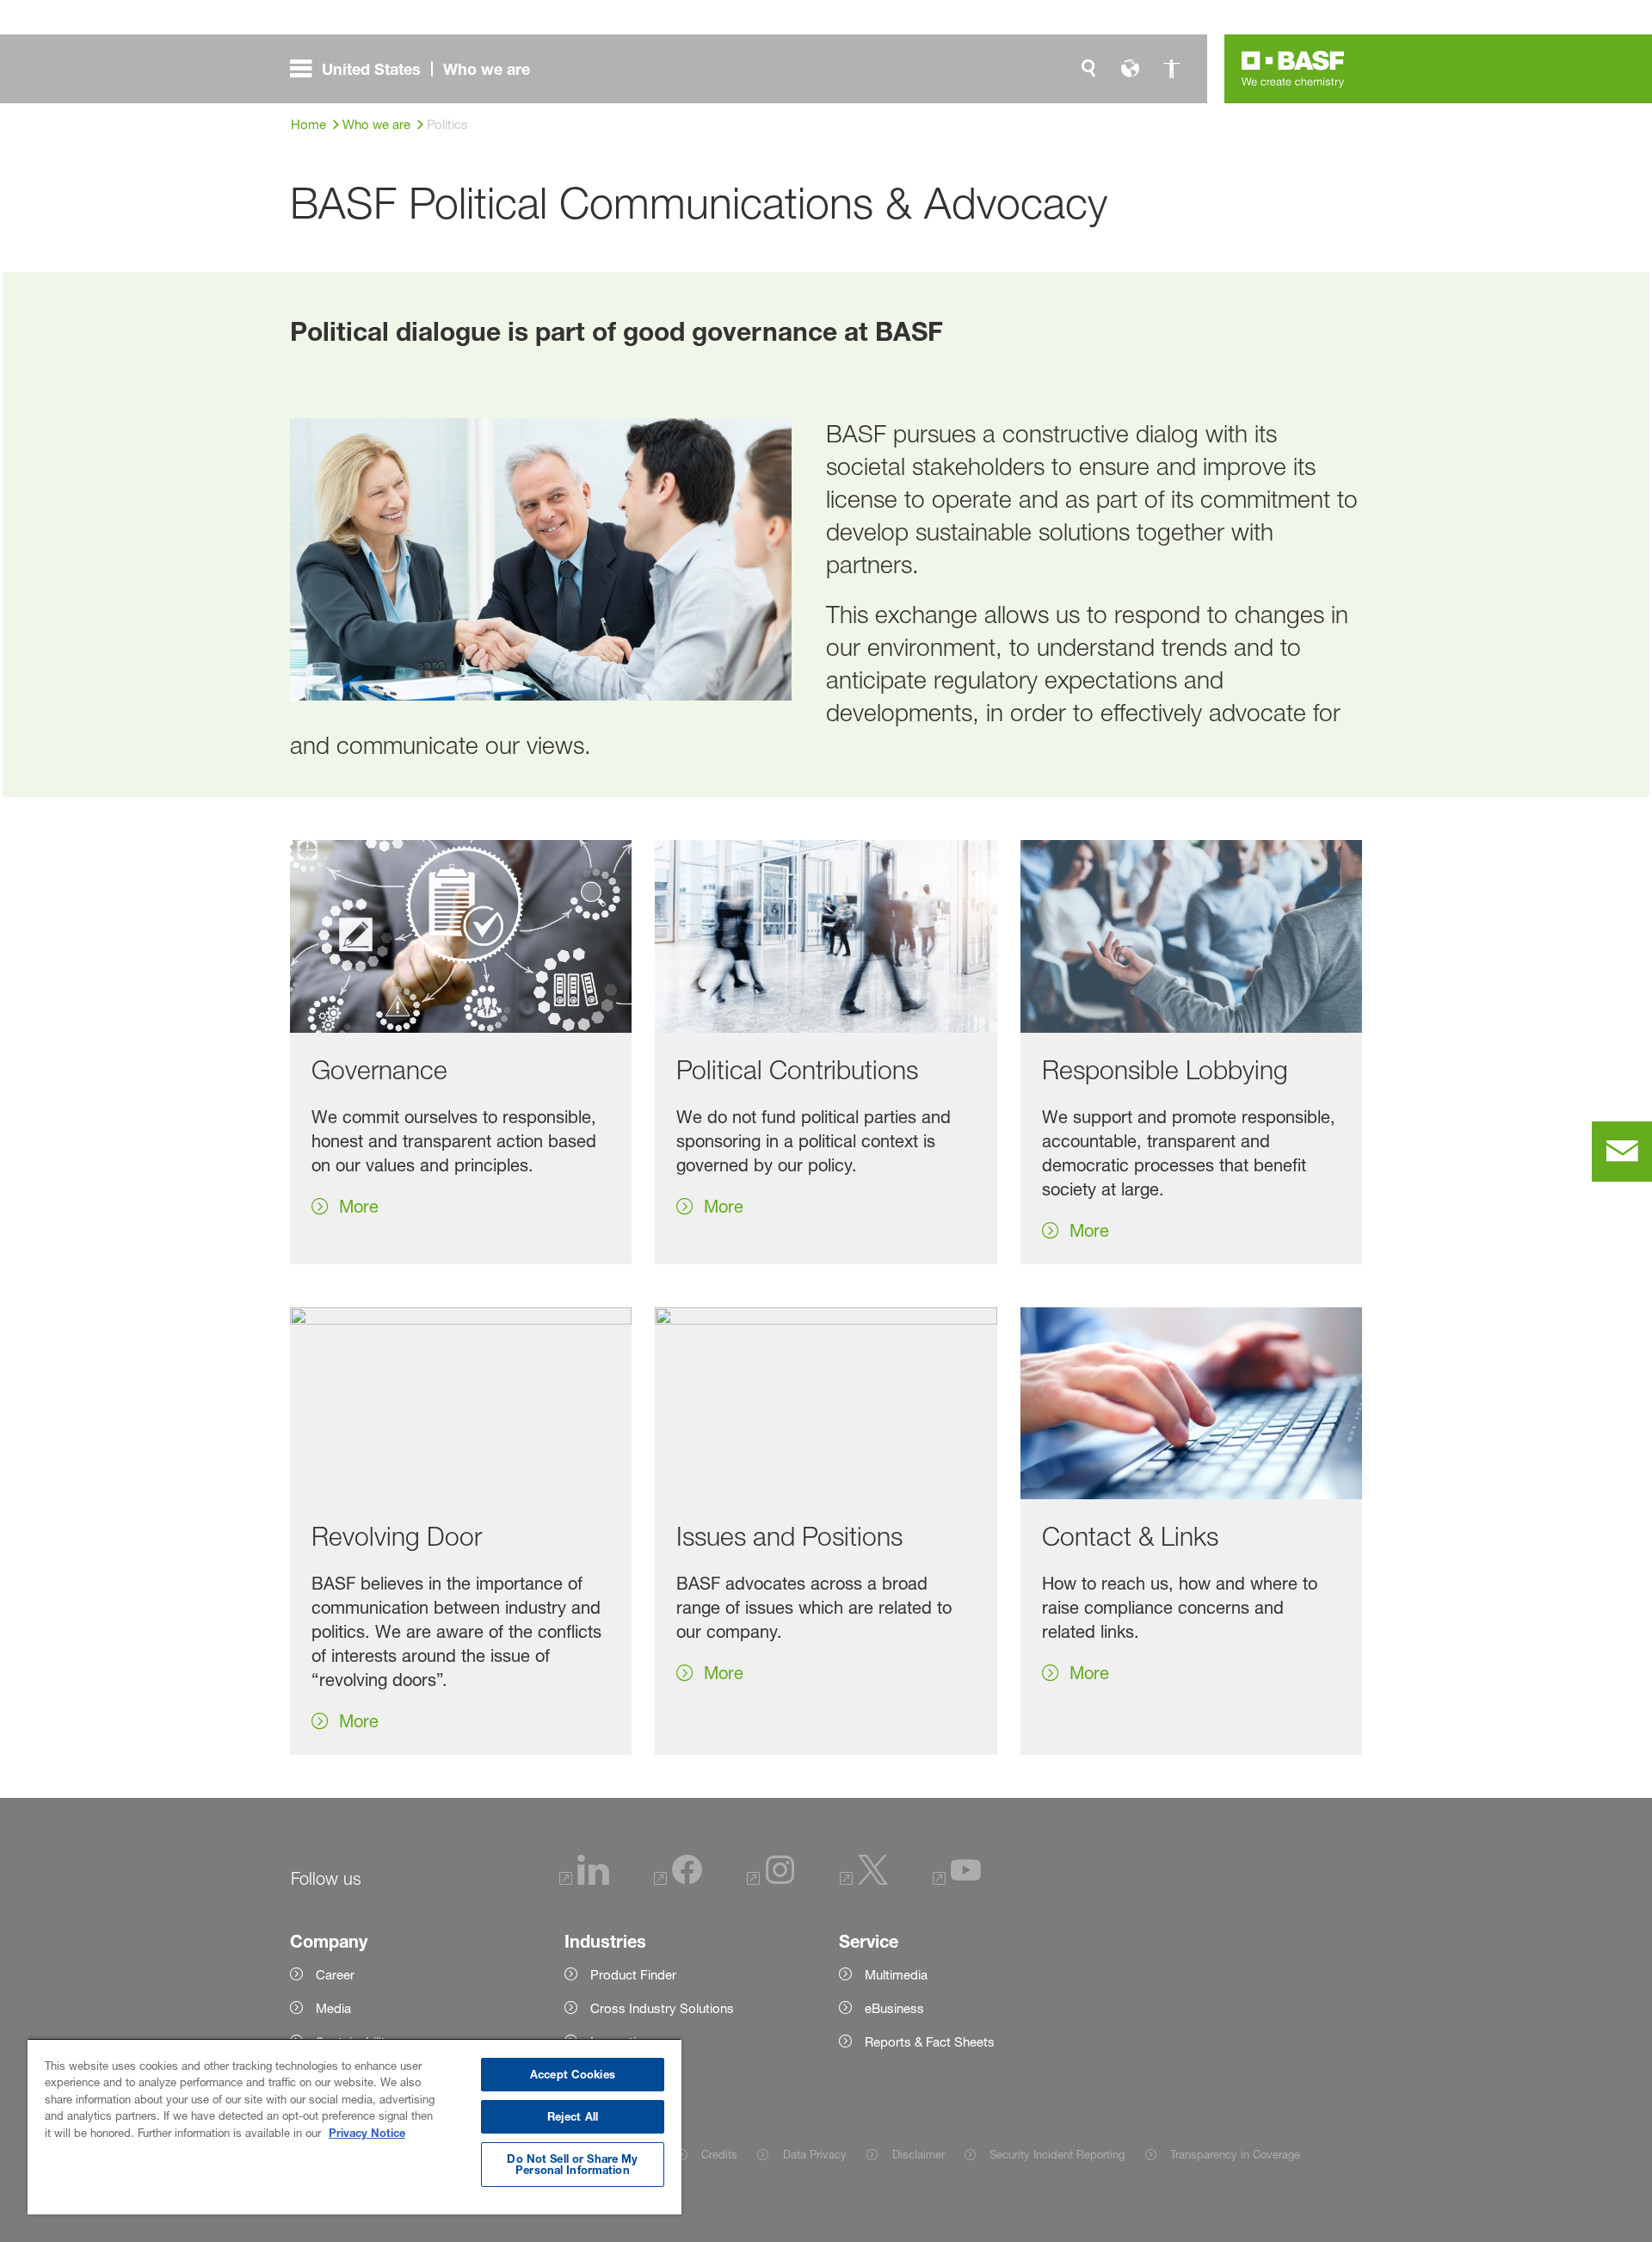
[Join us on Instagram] (771, 1880)
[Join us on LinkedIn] (584, 1880)
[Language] (1130, 69)
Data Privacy (814, 2154)
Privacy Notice (367, 2133)
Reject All (573, 2116)
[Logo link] (1293, 69)
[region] (354, 2126)
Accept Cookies (573, 2074)
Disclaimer (918, 2154)
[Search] (1088, 69)
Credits (719, 2154)
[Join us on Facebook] (678, 1880)
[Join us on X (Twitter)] (864, 1880)
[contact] (1622, 1152)
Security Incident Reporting (1057, 2154)
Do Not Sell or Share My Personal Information (572, 2164)
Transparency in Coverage (1235, 2154)
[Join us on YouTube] (957, 1880)
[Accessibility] (1171, 69)
